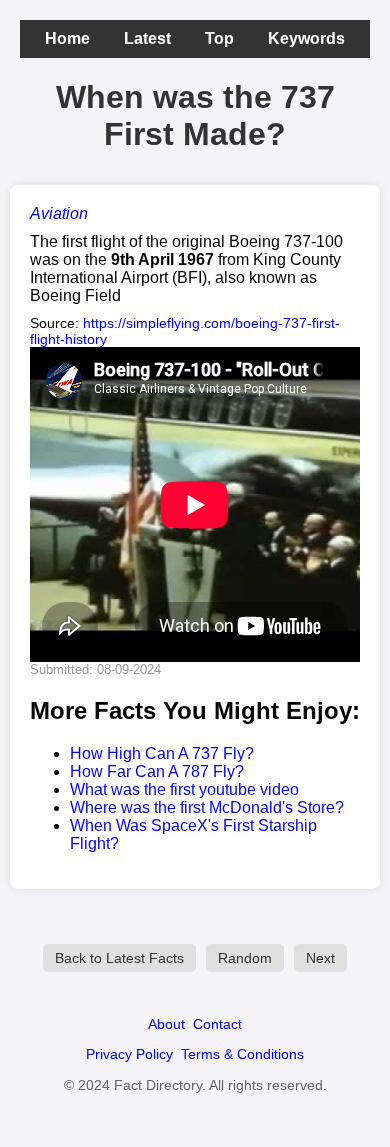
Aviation (59, 213)
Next (320, 958)
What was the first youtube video (184, 789)
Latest (147, 38)
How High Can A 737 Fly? (162, 753)
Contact (217, 1024)
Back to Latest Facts (119, 958)
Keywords (306, 38)
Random (245, 958)
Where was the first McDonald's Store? (207, 807)
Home (67, 38)
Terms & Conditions (242, 1054)
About (166, 1024)
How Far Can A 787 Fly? (157, 771)
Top (219, 38)
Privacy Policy (129, 1054)
